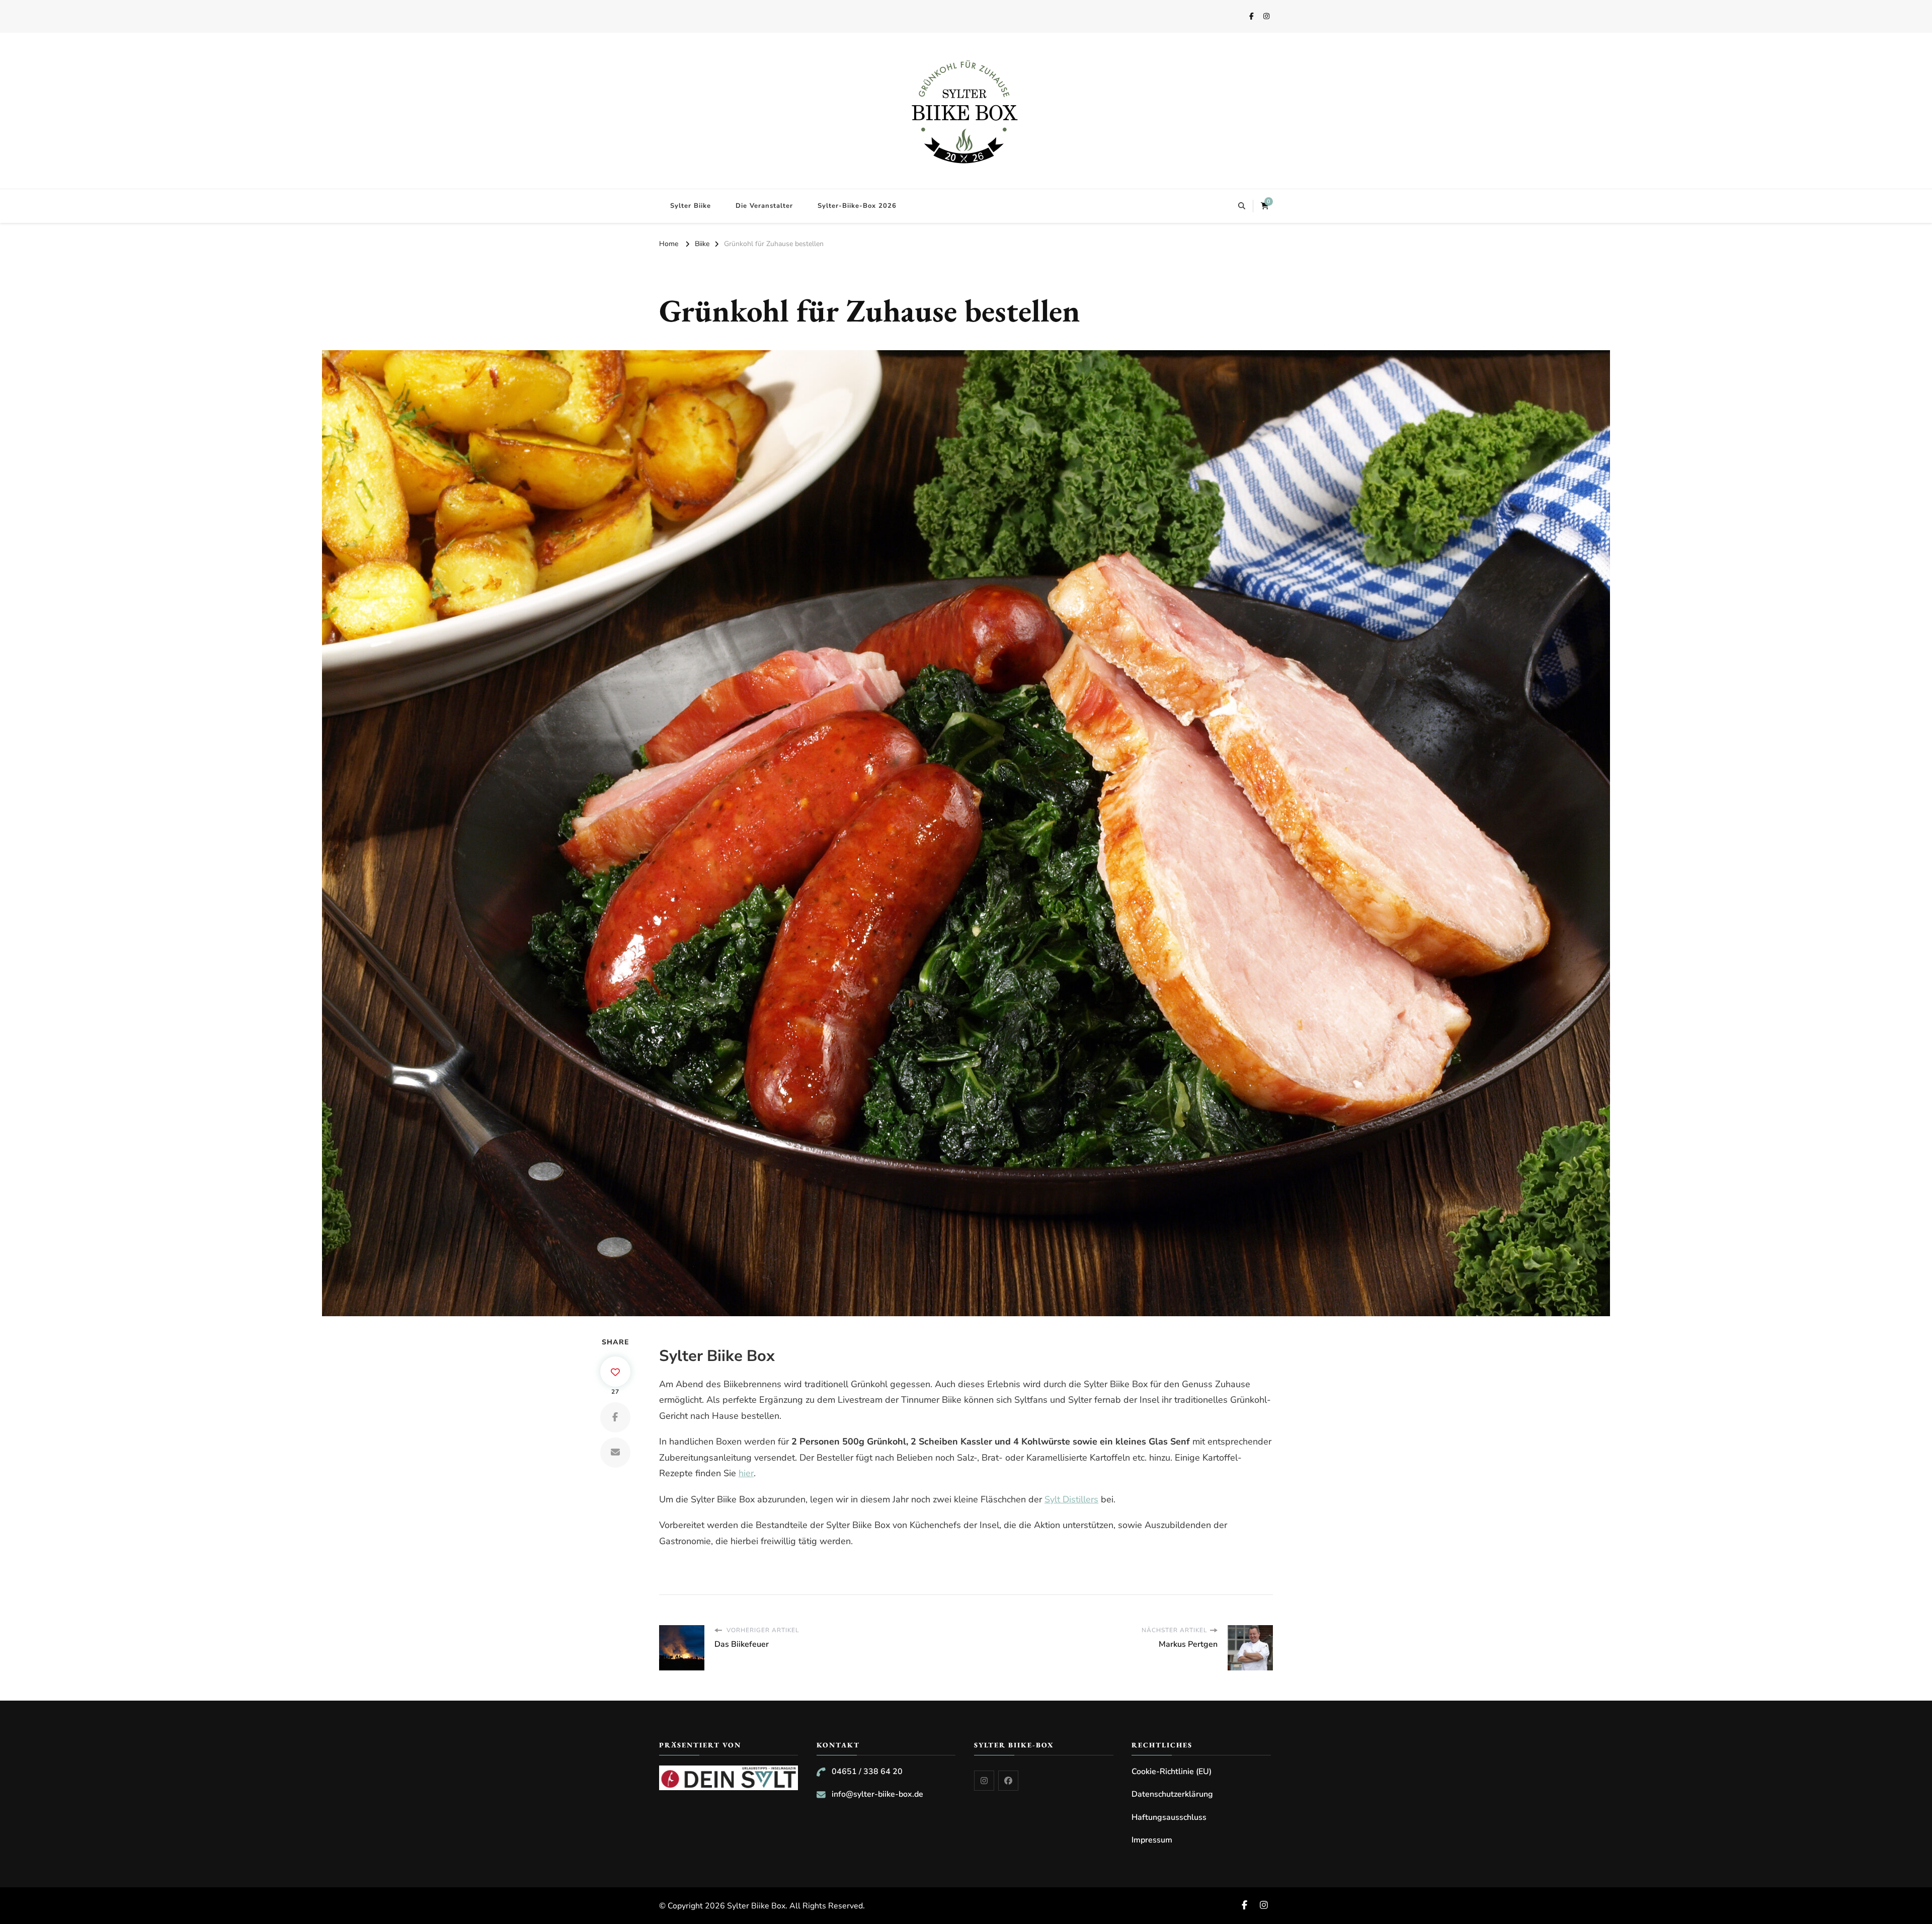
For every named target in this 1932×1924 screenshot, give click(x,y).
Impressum (1152, 1840)
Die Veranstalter (764, 206)
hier (746, 1473)
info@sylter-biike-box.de (877, 1794)
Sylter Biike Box (756, 1906)
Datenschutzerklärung (1172, 1794)
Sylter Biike (691, 206)
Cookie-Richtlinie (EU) (1172, 1772)
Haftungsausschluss (1169, 1817)
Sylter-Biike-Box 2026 (857, 206)
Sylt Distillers (1071, 1499)
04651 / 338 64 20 (867, 1772)
